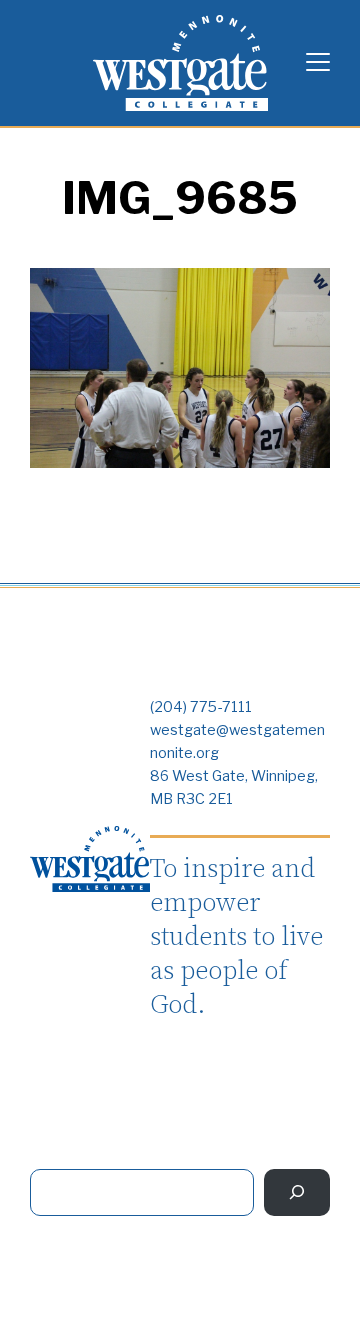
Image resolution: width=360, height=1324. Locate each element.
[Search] (297, 1192)
